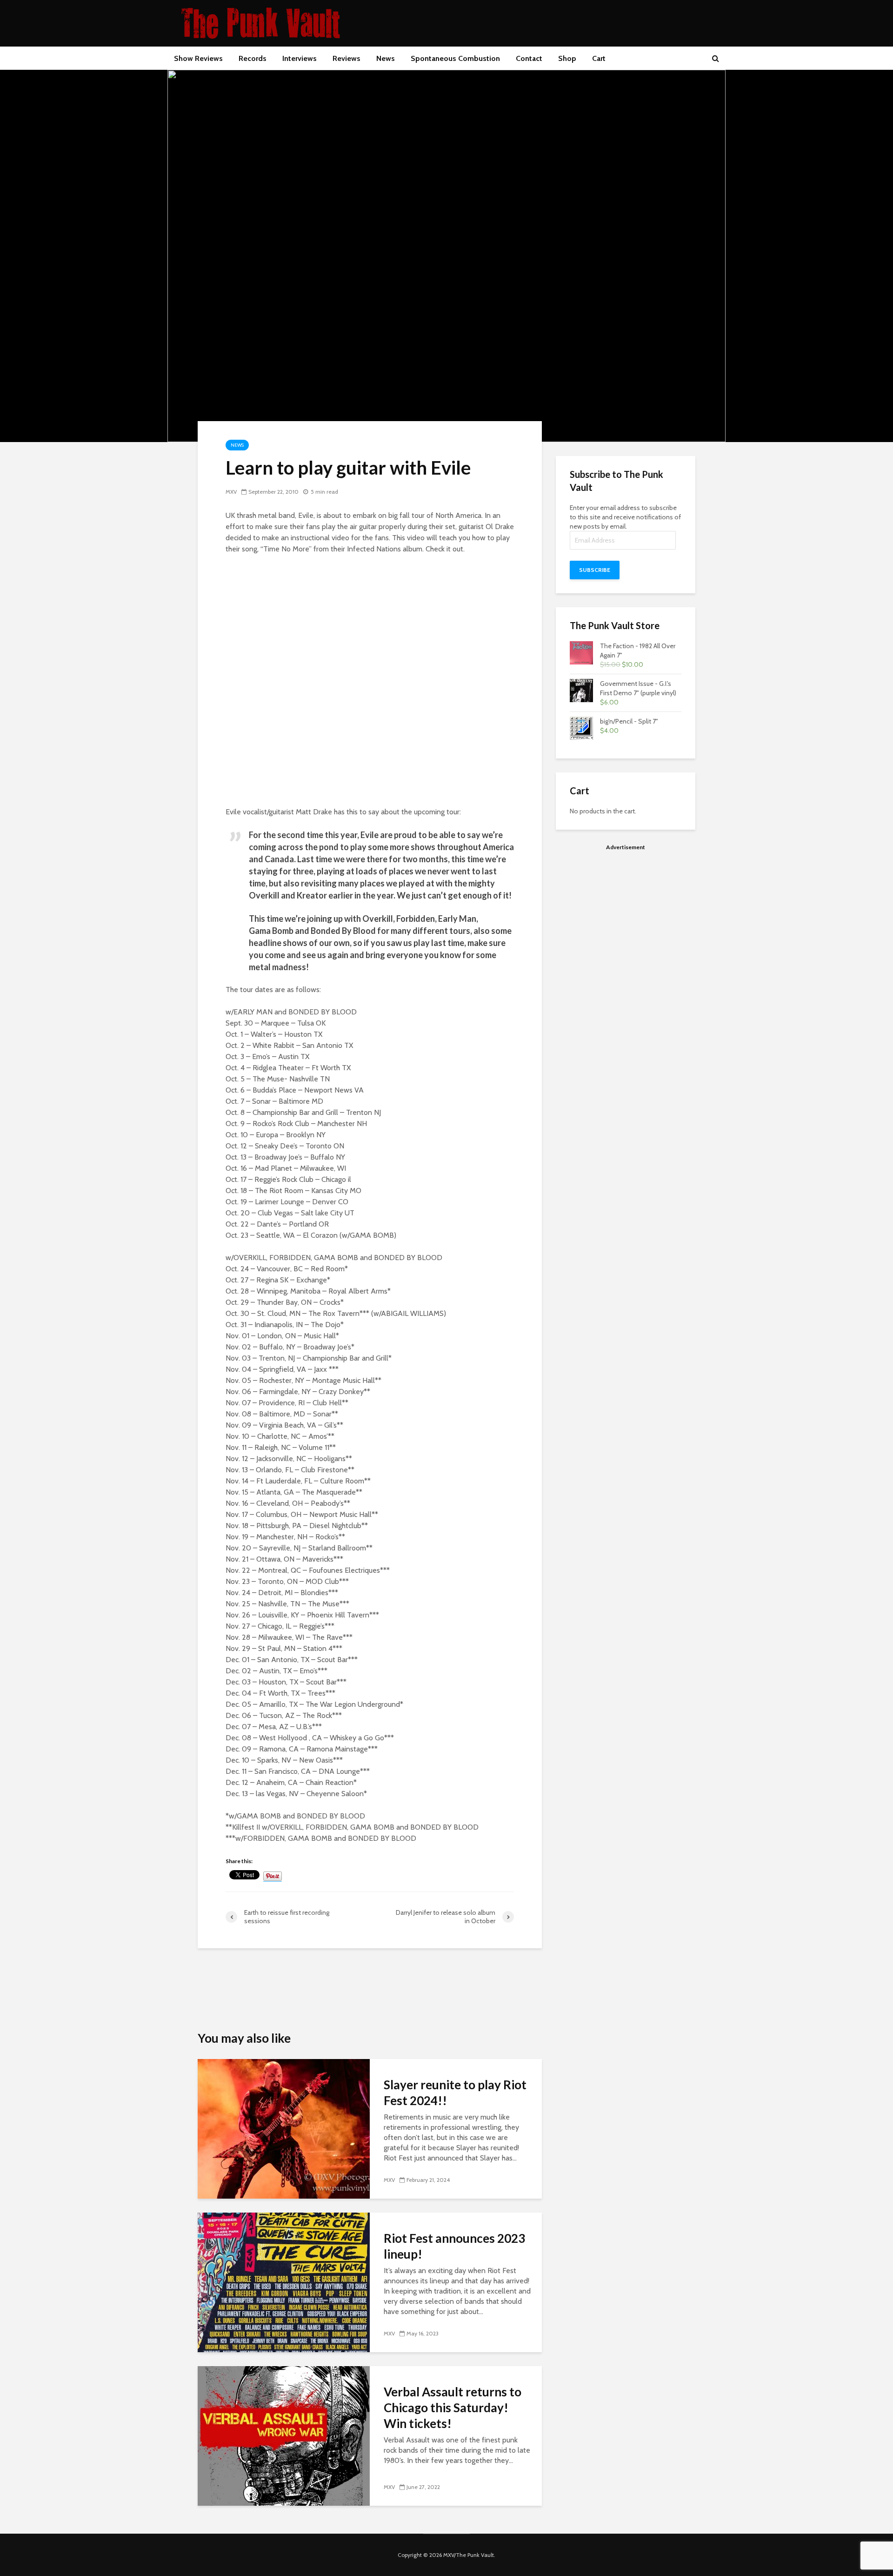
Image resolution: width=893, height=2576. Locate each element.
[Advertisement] (626, 921)
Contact (529, 58)
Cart (599, 58)
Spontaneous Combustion (455, 58)
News (386, 58)
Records (253, 58)
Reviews (347, 58)
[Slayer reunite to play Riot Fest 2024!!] (284, 2128)
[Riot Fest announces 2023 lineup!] (284, 2282)
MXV (231, 492)
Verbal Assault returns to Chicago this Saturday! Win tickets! (453, 2408)
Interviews (300, 58)
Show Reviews (198, 58)
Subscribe (595, 570)
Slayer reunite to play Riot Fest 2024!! (455, 2093)
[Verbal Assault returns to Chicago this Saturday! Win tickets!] (284, 2435)
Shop (567, 58)
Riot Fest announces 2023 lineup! (454, 2246)
